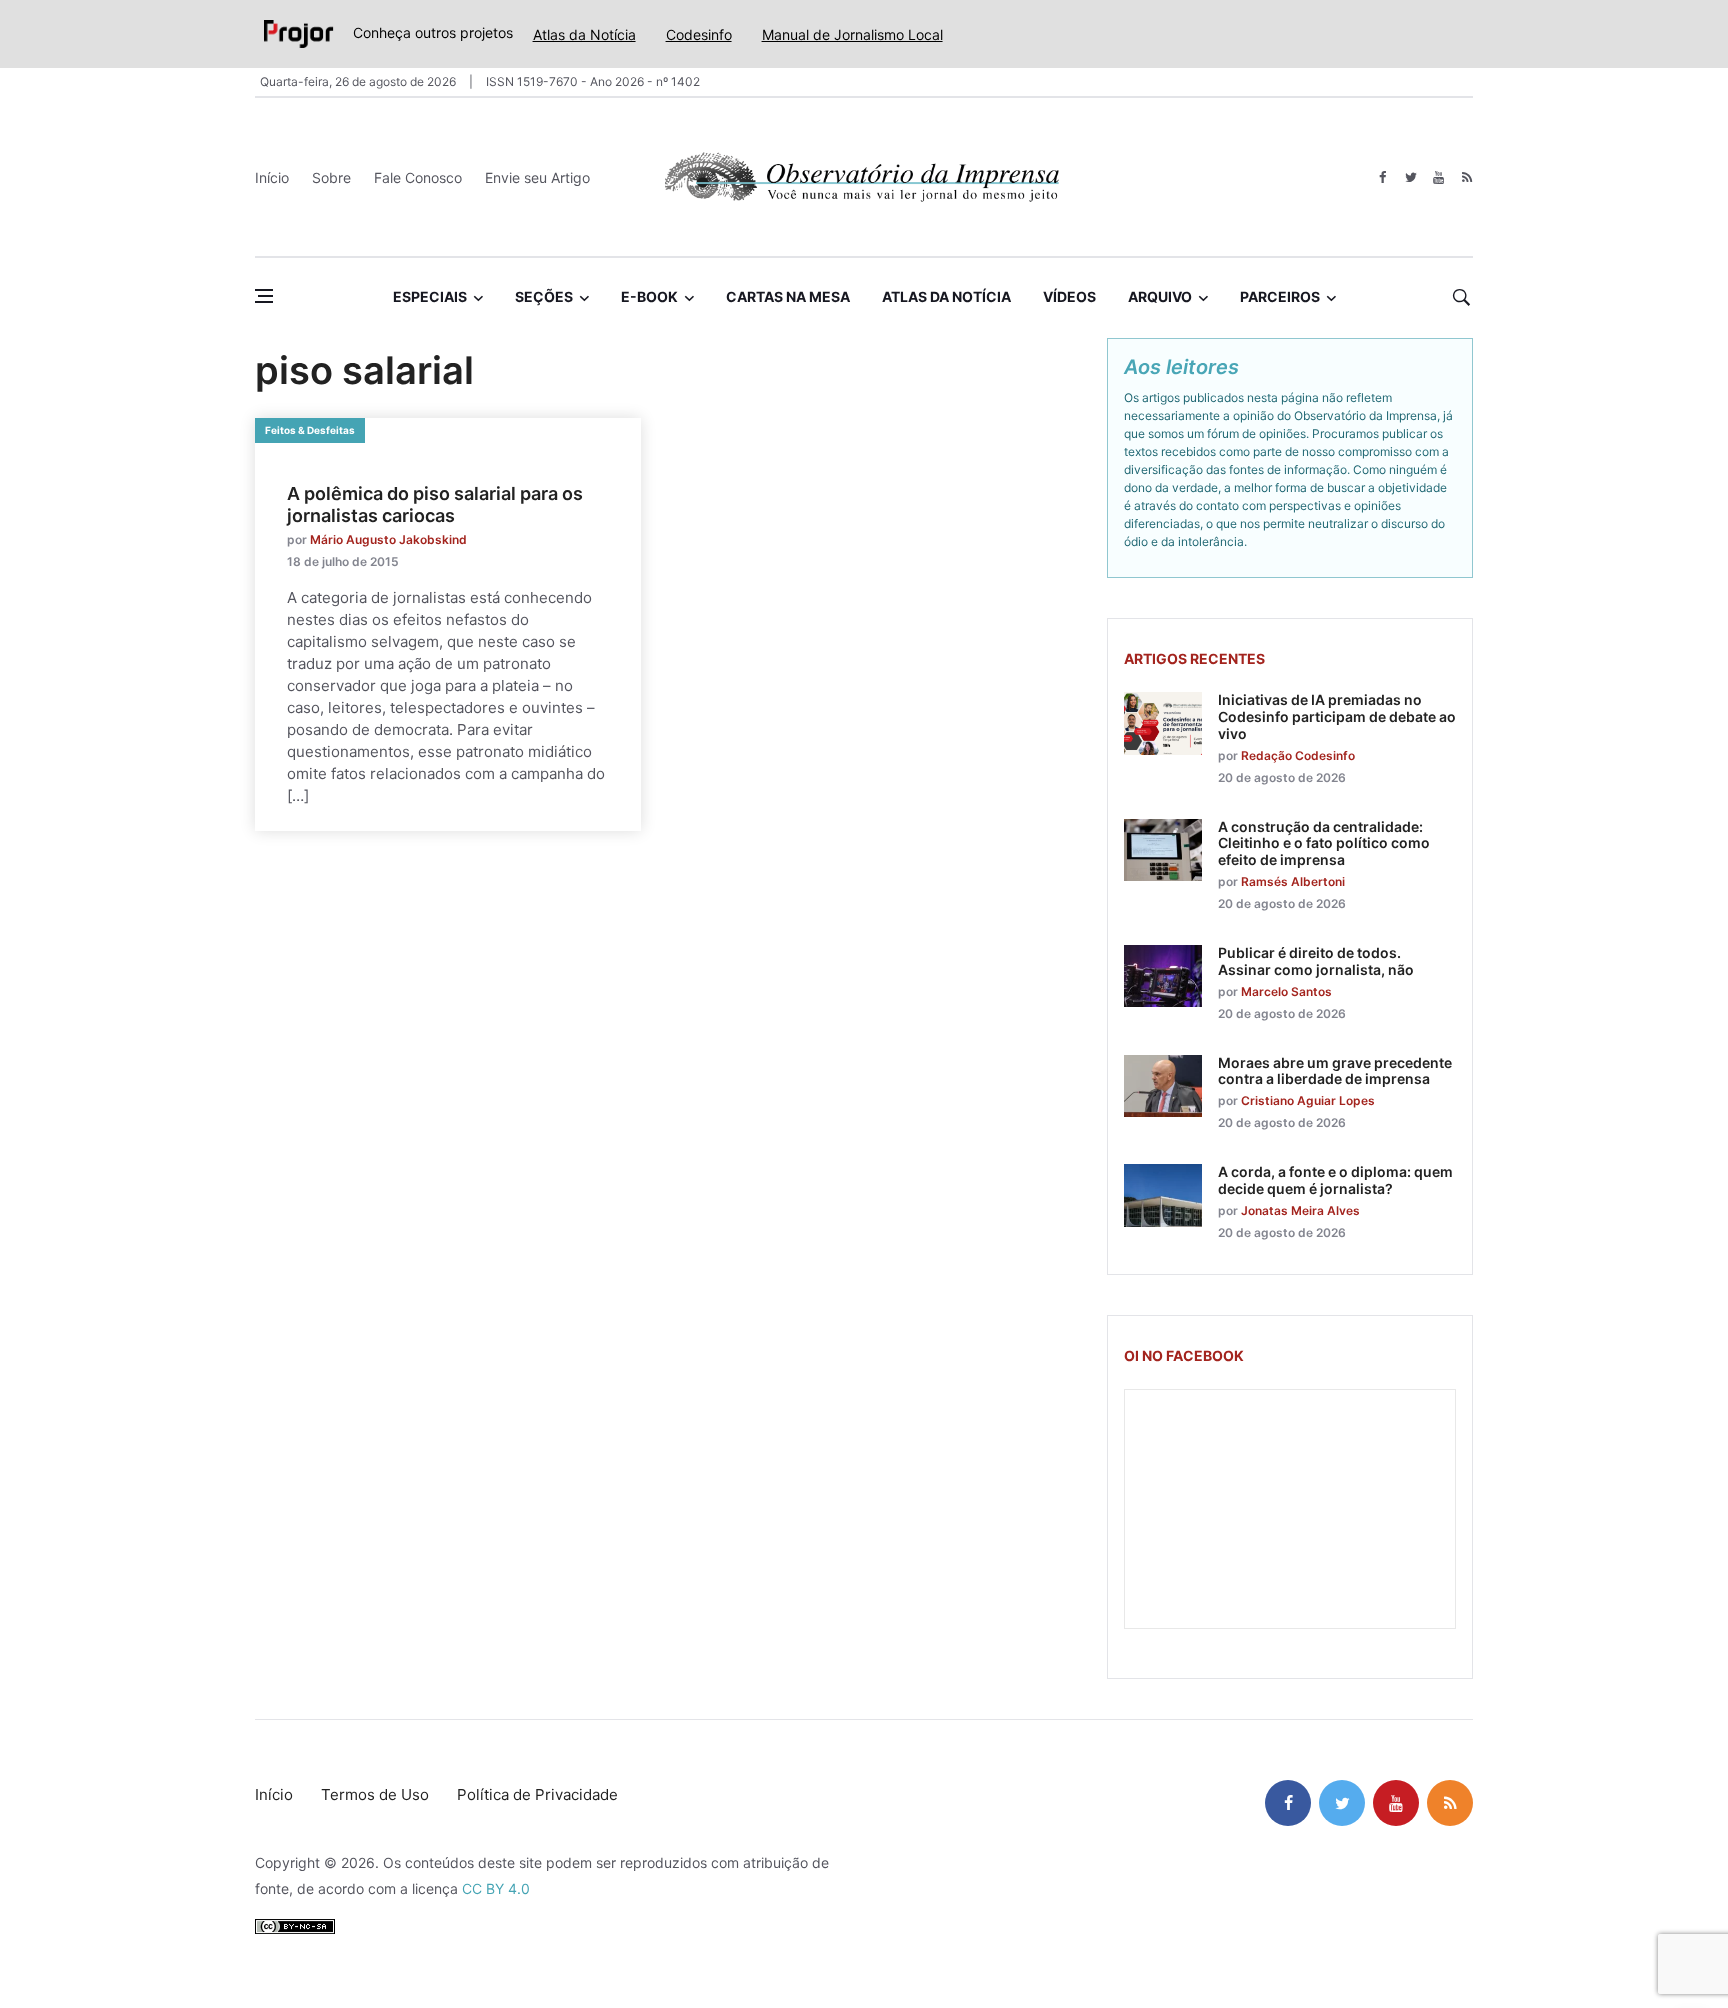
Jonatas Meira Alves (1300, 1210)
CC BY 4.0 (496, 1888)
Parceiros (1280, 296)
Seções (544, 296)
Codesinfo (699, 34)
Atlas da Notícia (584, 34)
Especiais (430, 296)
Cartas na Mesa (788, 296)
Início (272, 177)
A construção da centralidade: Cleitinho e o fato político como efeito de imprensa (1324, 843)
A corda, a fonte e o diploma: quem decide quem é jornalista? (1335, 1180)
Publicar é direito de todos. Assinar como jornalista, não (1316, 961)
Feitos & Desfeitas (310, 430)
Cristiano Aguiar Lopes (1308, 1100)
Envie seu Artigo (537, 177)
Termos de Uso (375, 1794)
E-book (649, 296)
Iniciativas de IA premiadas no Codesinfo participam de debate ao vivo (1337, 716)
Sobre (331, 177)
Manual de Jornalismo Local (852, 34)
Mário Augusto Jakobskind (388, 539)
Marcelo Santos (1286, 991)
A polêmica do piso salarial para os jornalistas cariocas (435, 504)
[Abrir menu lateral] (264, 296)
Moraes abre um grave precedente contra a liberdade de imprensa (1335, 1071)
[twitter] (1410, 177)
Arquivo (1160, 296)
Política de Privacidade (537, 1794)
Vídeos (1069, 296)
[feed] (1466, 177)
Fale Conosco (418, 177)
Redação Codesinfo (1298, 755)
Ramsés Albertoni (1293, 881)
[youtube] (1438, 177)
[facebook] (1382, 177)
